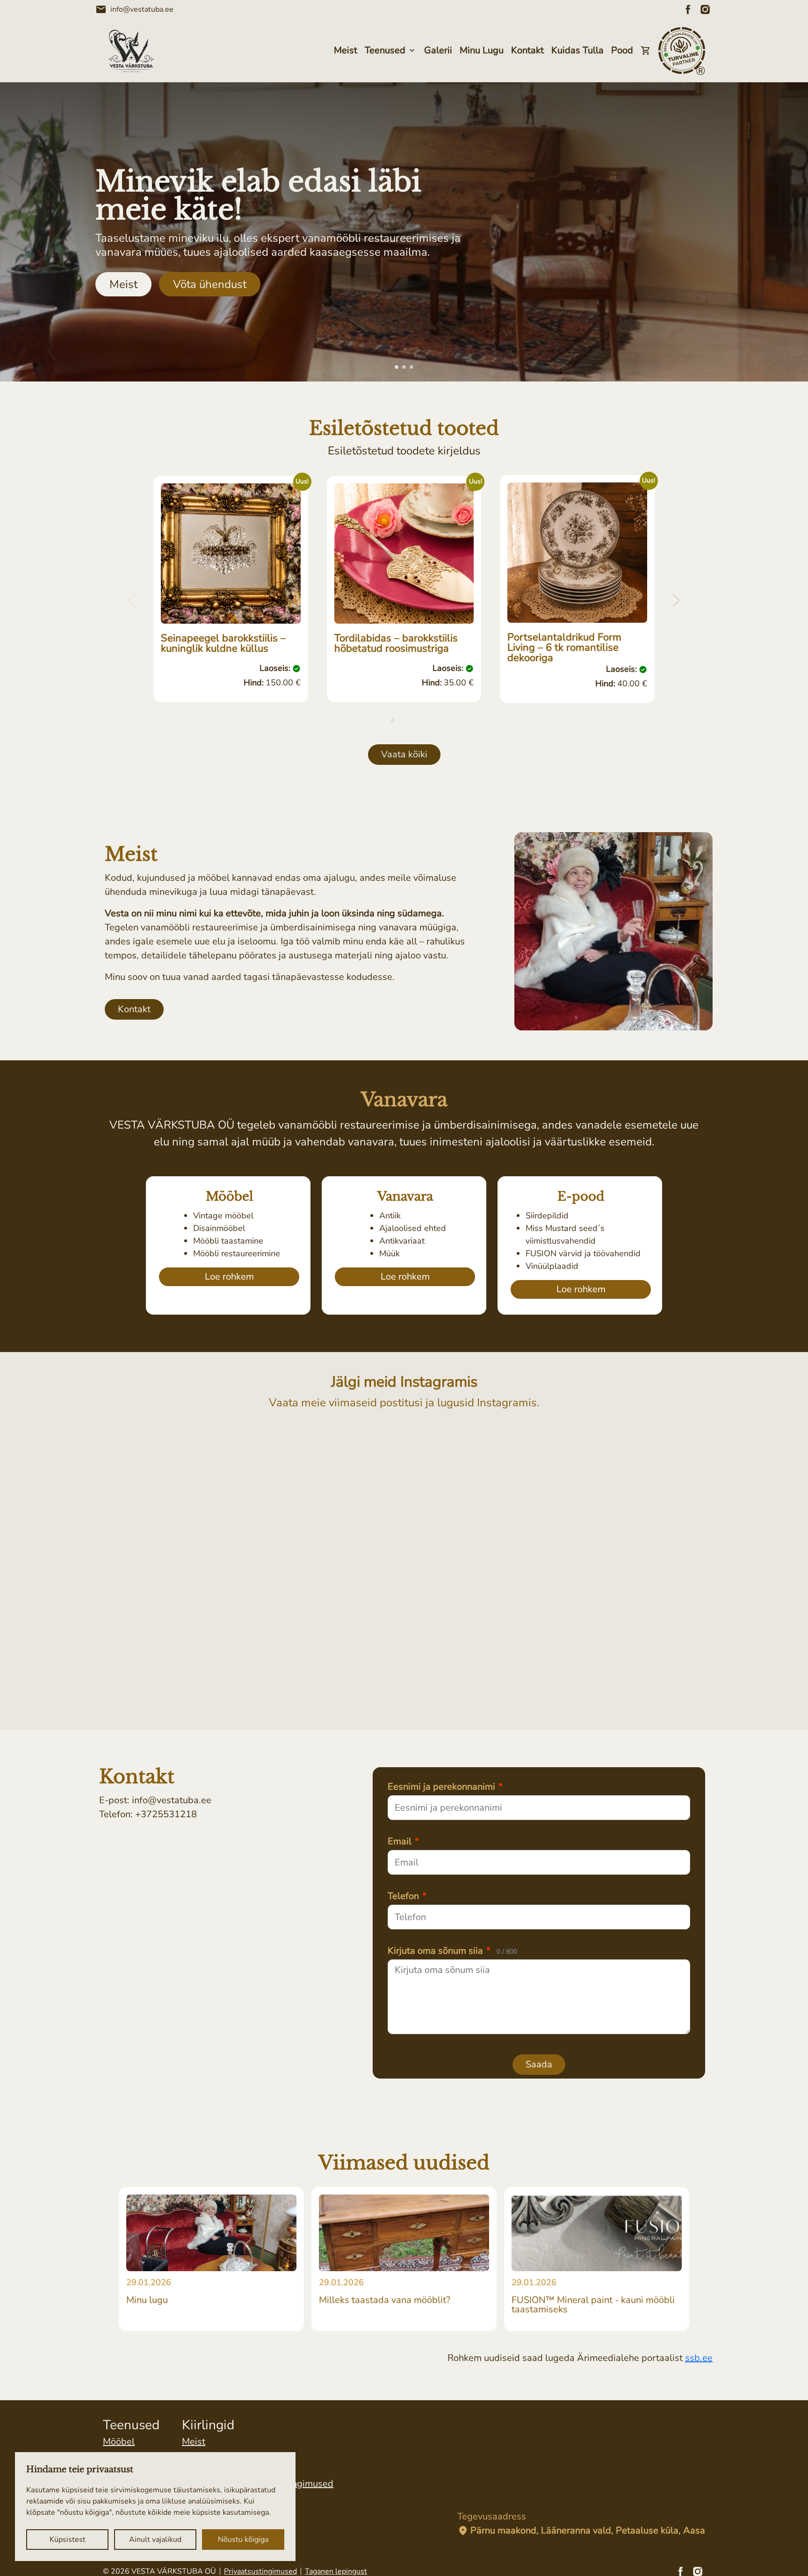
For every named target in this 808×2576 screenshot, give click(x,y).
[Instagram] (705, 9)
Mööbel (119, 2442)
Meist (346, 50)
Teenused (385, 50)
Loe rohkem (229, 1277)
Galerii (438, 50)
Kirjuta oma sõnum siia (452, 1951)
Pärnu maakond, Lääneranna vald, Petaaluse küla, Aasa (581, 2531)
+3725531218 (166, 1814)
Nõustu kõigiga (243, 2540)
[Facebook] (688, 9)
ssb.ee (699, 2358)
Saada (539, 2064)
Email (403, 1842)
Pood (622, 50)
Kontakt (527, 50)
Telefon (407, 1896)
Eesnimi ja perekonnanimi (445, 1787)
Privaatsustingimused (260, 2571)
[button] (397, 367)
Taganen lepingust (336, 2571)
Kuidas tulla (577, 50)
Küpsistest (68, 2540)
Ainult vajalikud (155, 2540)
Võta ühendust (210, 284)
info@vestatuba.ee (134, 9)
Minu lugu (482, 50)
